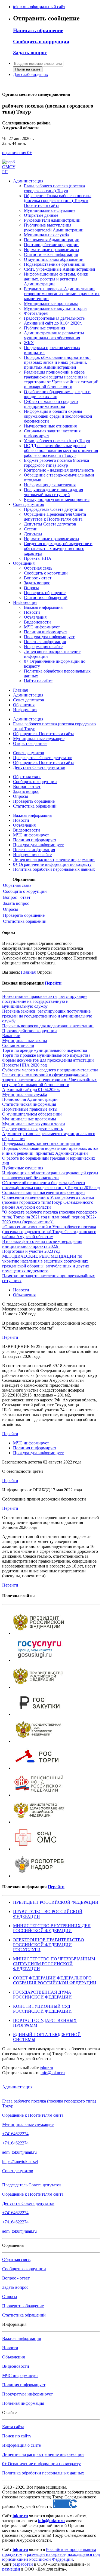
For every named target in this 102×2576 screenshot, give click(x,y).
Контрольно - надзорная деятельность (59, 470)
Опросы (31, 588)
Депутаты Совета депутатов (50, 524)
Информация (25, 602)
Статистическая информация (51, 254)
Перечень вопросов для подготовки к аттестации (48, 1026)
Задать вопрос (37, 583)
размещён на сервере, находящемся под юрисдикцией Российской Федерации (51, 2557)
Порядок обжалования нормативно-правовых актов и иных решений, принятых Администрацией (57, 362)
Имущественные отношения (50, 426)
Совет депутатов (29, 504)
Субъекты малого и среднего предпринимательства (51, 404)
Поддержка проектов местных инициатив (41, 1143)
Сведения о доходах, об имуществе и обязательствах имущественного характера (58, 548)
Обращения (24, 563)
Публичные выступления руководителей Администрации (54, 227)
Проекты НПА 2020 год (24, 1065)
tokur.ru (46, 2068)
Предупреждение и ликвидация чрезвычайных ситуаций (53, 492)
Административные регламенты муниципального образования (54, 335)
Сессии (31, 529)
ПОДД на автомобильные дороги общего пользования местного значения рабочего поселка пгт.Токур (61, 450)
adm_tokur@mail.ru (19, 2152)
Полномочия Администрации (52, 240)
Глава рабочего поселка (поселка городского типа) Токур (54, 188)
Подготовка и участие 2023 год (31, 1251)
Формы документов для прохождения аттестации (48, 1060)
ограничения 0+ (17, 153)
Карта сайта (13, 2427)
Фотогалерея (36, 313)
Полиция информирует (46, 632)
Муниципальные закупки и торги (55, 308)
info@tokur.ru (53, 2073)
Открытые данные (41, 215)
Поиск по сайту (17, 2436)
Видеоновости (37, 622)
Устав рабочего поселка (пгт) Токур (57, 441)
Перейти (53, 983)
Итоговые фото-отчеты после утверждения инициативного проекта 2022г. (42, 1244)
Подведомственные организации (55, 264)
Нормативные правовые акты (52, 250)
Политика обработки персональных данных (54, 869)
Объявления (35, 617)
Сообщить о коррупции (46, 573)
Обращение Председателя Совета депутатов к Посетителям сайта (55, 517)
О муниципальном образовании (54, 259)
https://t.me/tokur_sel (20, 2161)
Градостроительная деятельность (54, 318)
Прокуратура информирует (49, 637)
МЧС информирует (42, 627)
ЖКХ (29, 343)
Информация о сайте (43, 647)
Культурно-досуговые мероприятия (57, 499)
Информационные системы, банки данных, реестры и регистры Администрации (56, 279)
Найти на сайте (28, 69)
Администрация (28, 181)
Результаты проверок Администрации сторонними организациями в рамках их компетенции (62, 294)
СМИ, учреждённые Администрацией (60, 269)
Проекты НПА (38, 558)
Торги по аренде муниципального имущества (45, 1050)
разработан (23, 2564)
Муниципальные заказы (25, 1041)
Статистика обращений (46, 598)
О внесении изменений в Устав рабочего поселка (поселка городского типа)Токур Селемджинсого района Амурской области (48, 1202)
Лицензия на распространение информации (54, 859)
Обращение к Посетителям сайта (44, 734)
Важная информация (43, 607)
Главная (20, 690)
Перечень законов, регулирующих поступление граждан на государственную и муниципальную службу (47, 1016)
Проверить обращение (45, 593)
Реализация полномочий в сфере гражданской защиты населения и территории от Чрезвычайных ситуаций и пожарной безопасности (61, 379)
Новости (32, 612)
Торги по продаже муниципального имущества (46, 1055)
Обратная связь (38, 568)
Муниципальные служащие (50, 210)
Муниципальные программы (51, 303)
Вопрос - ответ (38, 578)
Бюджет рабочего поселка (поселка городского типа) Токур (56, 463)
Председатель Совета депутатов (54, 509)
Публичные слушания (44, 328)
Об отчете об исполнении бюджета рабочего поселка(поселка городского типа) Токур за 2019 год (51, 1185)
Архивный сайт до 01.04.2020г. (53, 323)
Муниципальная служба (46, 235)
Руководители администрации (52, 220)
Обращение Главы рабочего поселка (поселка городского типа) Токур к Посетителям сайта (58, 201)
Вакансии (11, 1036)
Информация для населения (50, 485)
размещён (11, 2569)
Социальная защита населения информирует (44, 1192)
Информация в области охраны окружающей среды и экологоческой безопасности (58, 416)
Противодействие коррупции (51, 245)
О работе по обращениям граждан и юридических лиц (57, 394)
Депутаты (33, 534)
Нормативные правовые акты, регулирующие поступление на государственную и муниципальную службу (45, 1001)
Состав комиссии (18, 1045)
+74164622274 (15, 2134)
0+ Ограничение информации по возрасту (52, 864)
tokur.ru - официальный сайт (39, 7)
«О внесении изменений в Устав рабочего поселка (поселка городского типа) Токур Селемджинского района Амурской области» (49, 1232)
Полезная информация (45, 642)
